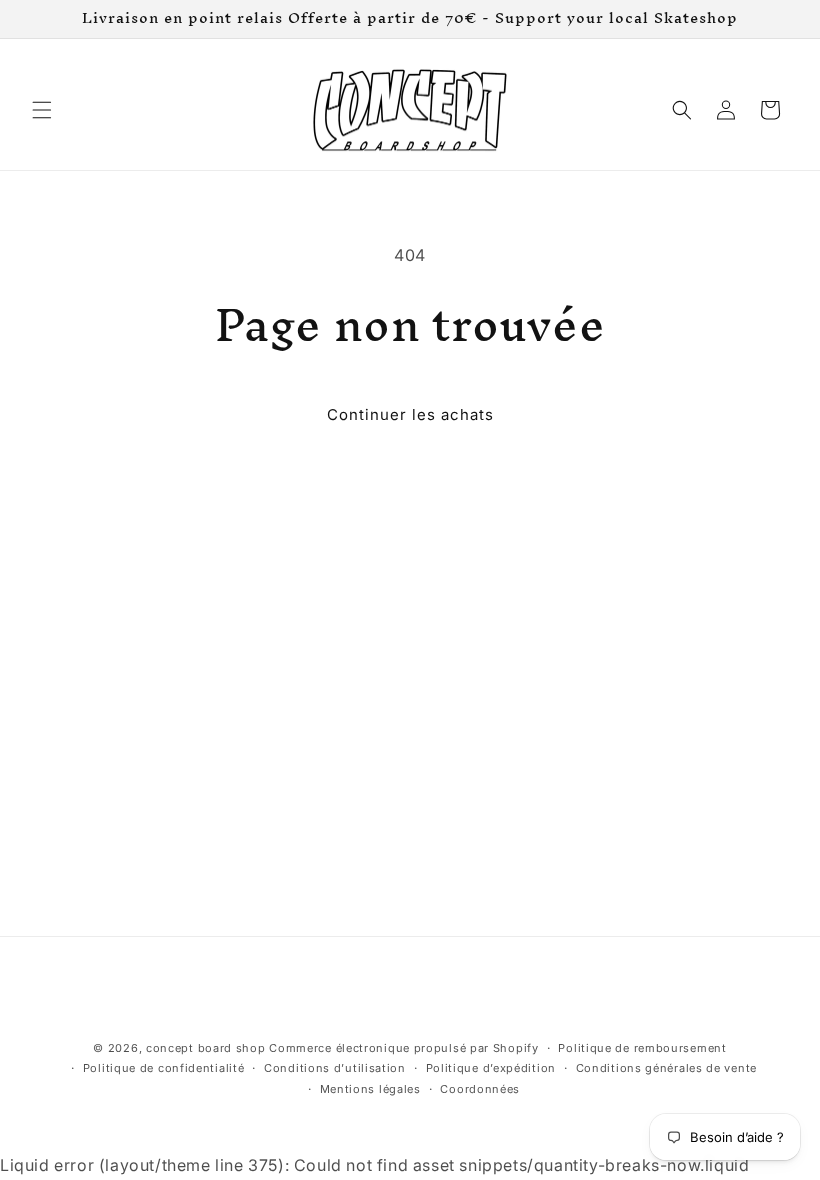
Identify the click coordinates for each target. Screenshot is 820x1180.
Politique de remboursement (642, 1048)
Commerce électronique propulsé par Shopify (403, 1048)
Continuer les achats (410, 414)
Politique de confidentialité (164, 1068)
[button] (42, 110)
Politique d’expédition (491, 1068)
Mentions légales (370, 1089)
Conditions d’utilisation (335, 1068)
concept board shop (206, 1048)
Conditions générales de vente (666, 1068)
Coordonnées (480, 1089)
